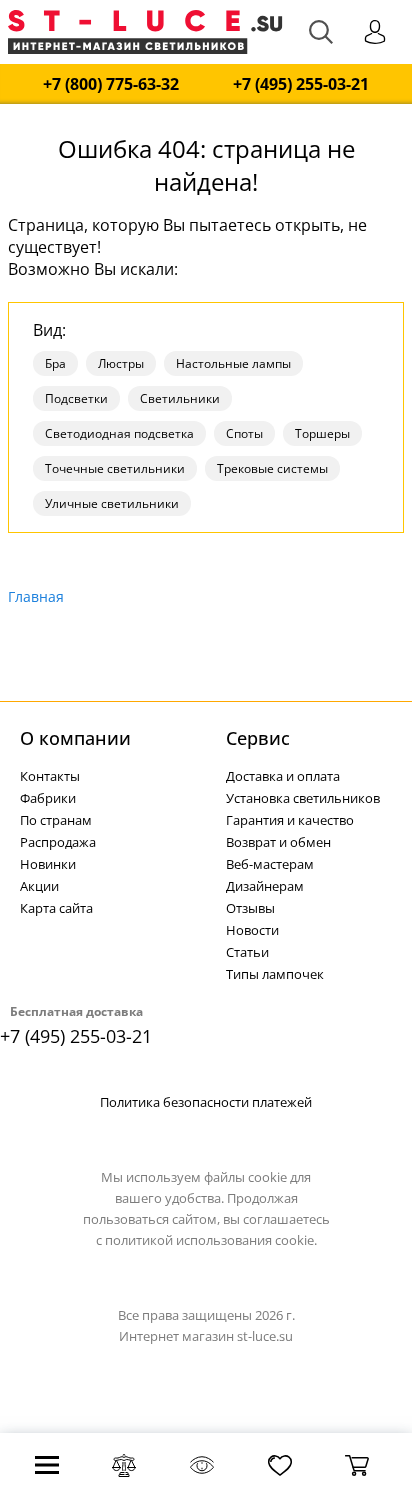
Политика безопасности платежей (206, 1102)
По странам (56, 820)
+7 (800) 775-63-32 (111, 84)
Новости (252, 930)
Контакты (50, 776)
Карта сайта (56, 908)
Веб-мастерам (270, 864)
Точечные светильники (115, 468)
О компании (75, 738)
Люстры (121, 363)
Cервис (258, 738)
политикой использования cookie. (211, 1240)
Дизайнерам (265, 886)
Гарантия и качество (290, 820)
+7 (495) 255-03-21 (301, 84)
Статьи (247, 952)
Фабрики (48, 798)
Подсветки (76, 398)
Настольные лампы (233, 363)
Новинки (48, 864)
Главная (36, 596)
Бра (55, 363)
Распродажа (58, 842)
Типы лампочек (275, 974)
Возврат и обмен (278, 842)
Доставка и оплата (283, 776)
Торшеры (322, 433)
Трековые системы (272, 468)
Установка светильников (303, 798)
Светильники (180, 398)
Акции (39, 886)
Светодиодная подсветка (119, 433)
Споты (244, 433)
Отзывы (250, 908)
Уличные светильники (112, 503)
